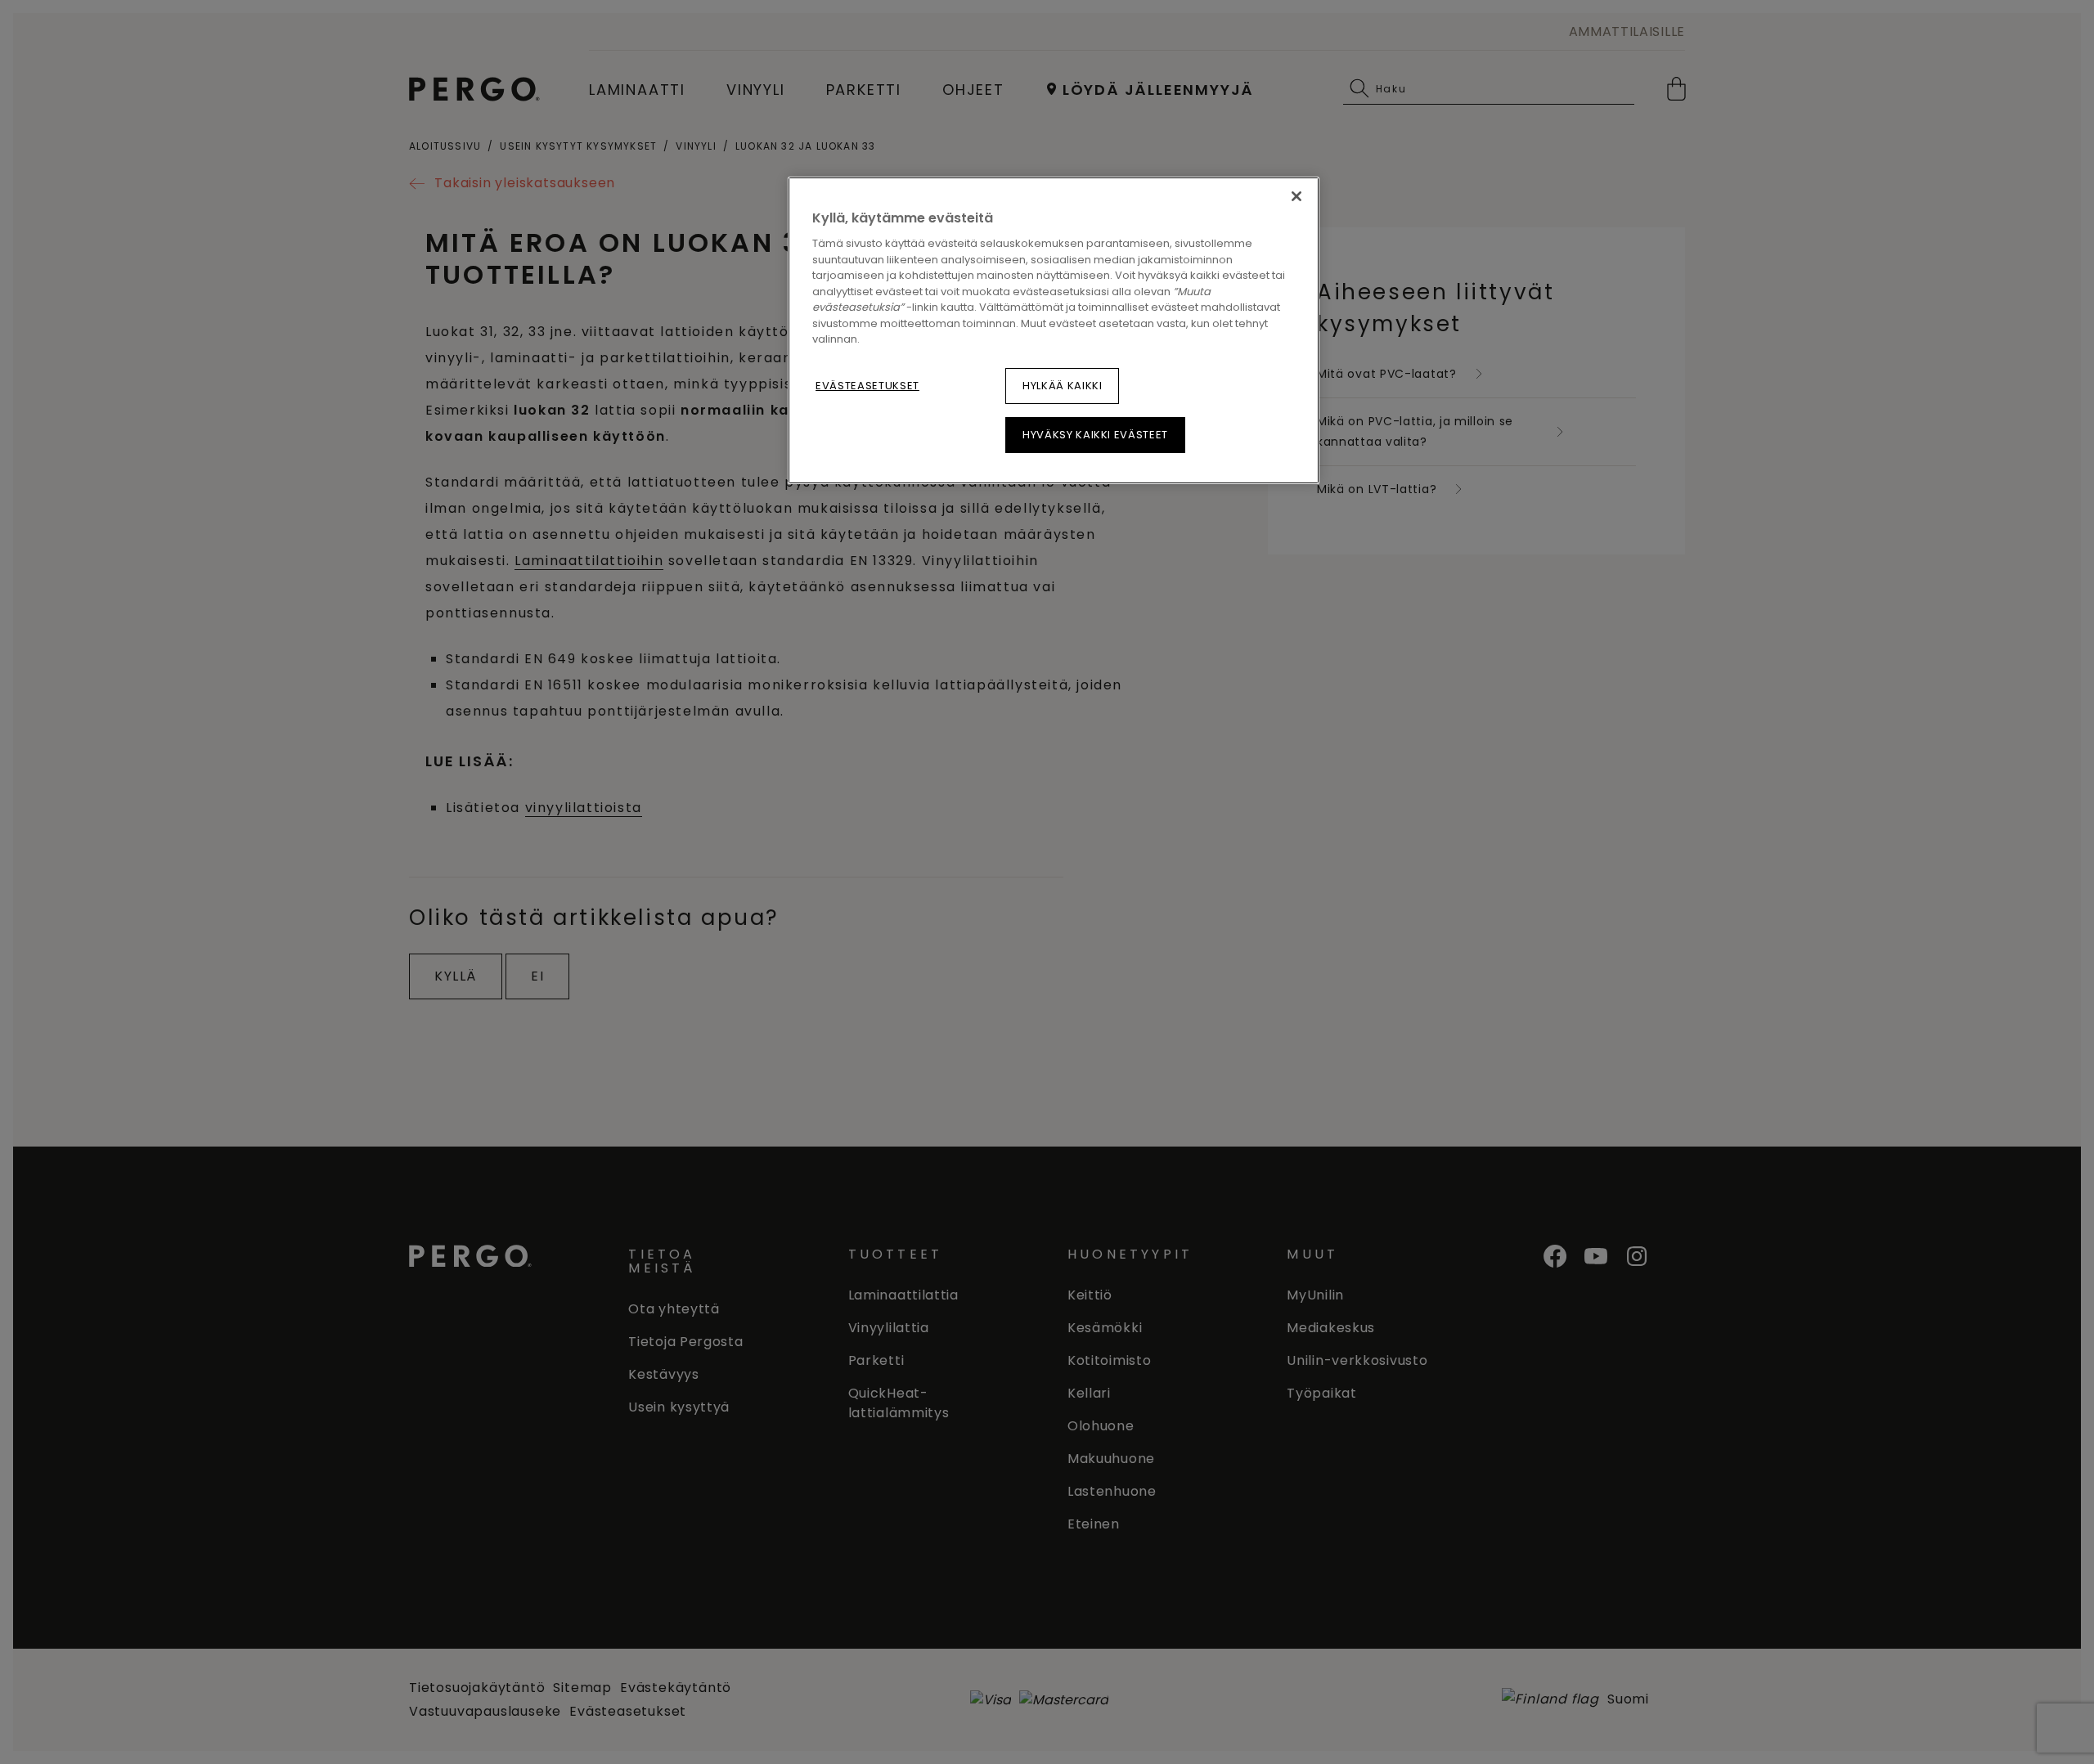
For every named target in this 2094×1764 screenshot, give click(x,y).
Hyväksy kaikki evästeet (1095, 435)
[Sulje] (1296, 196)
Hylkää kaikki (1062, 386)
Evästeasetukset (867, 386)
